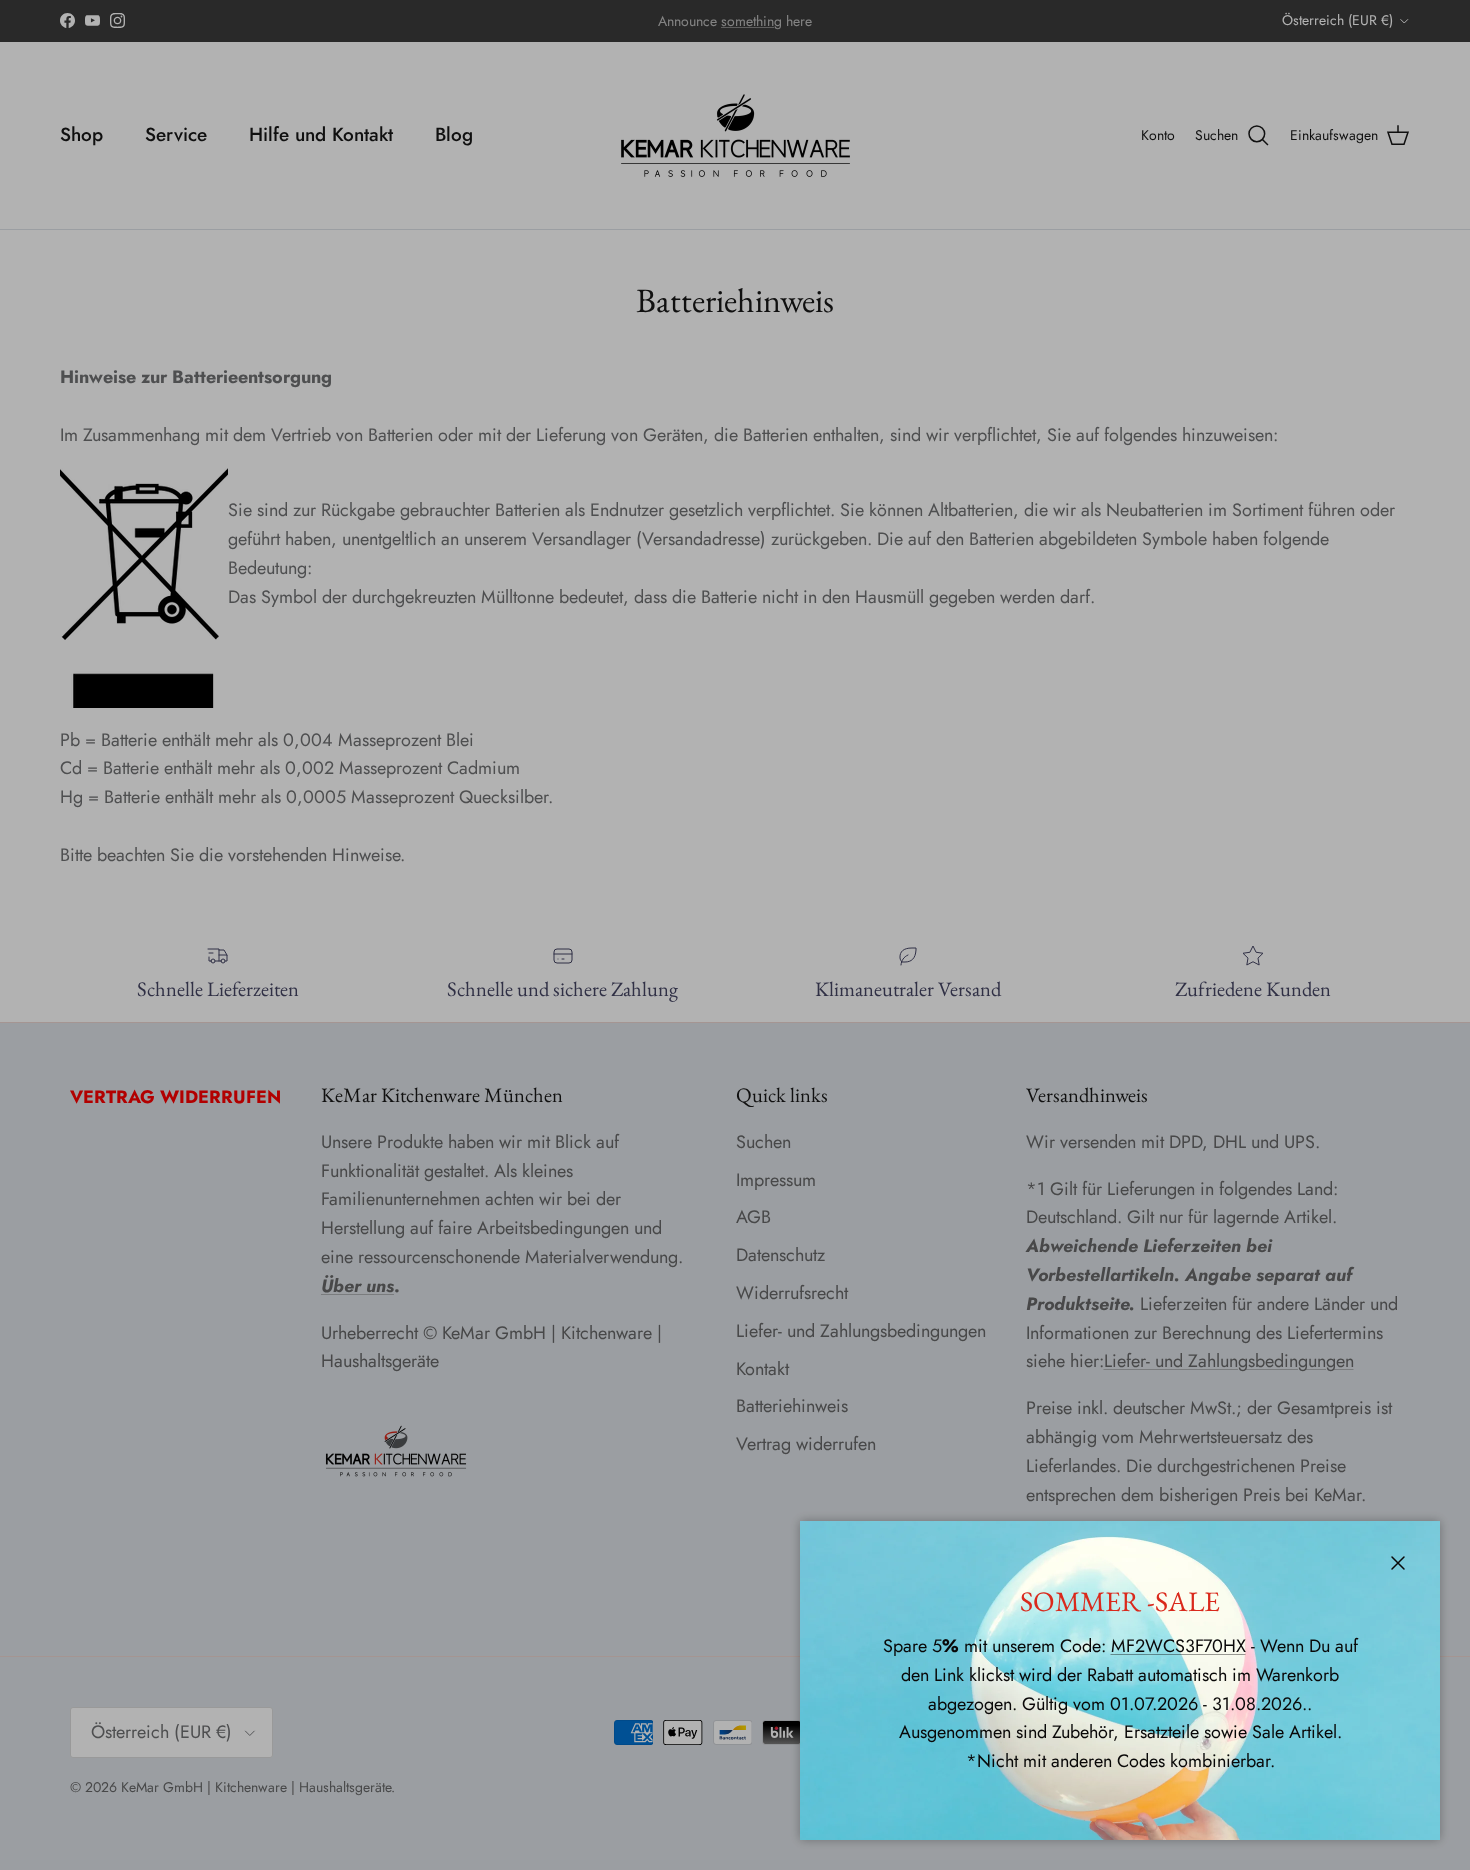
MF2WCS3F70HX (1178, 1646)
